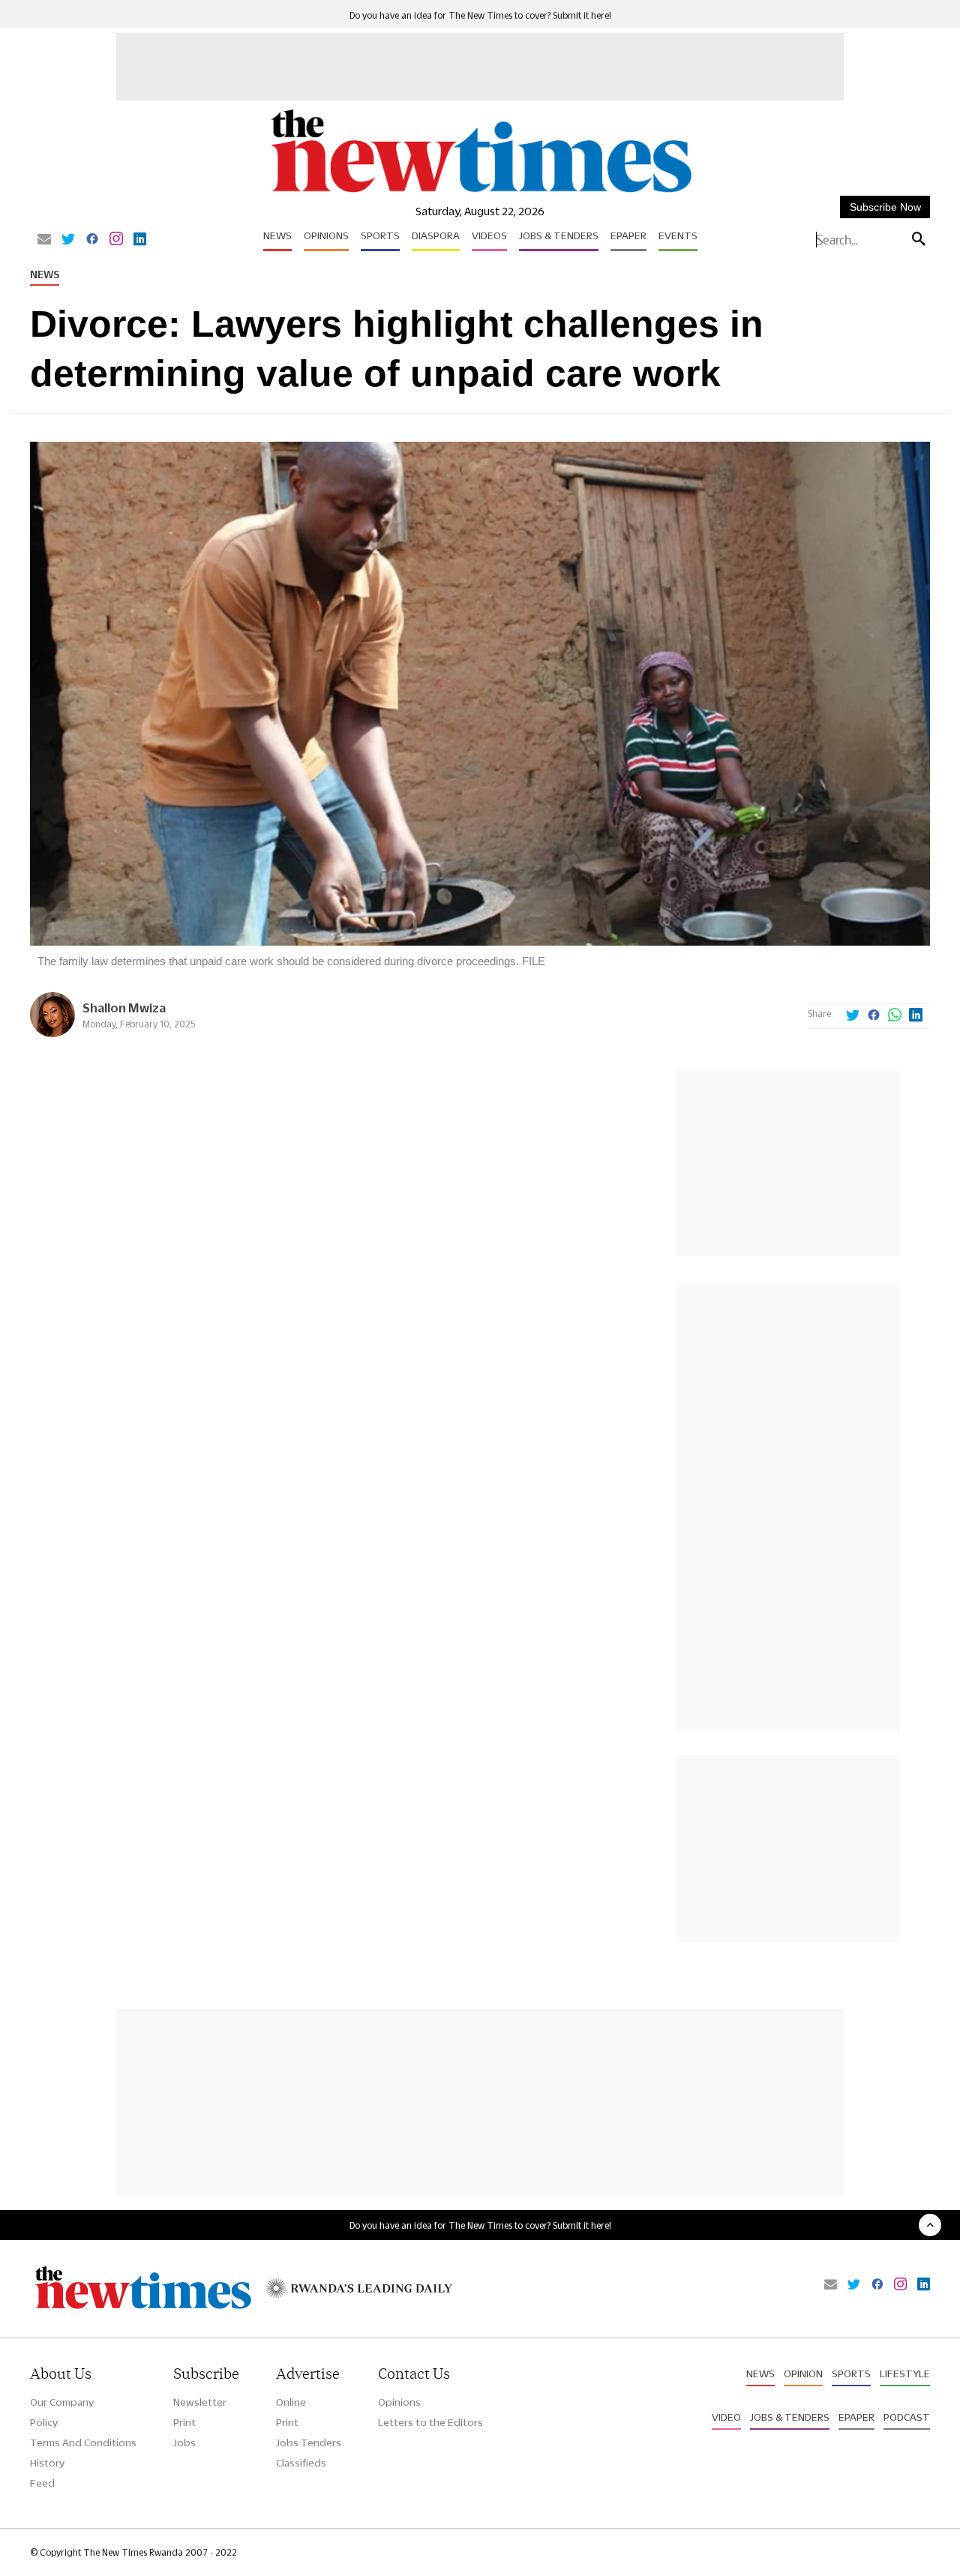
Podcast (907, 2417)
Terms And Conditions (83, 2443)
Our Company (62, 2402)
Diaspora (436, 235)
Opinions (326, 235)
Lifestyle (905, 2374)
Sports (380, 235)
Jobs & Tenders (559, 235)
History (47, 2463)
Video (726, 2417)
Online (291, 2402)
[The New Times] (480, 193)
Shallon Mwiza (124, 1008)
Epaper (628, 235)
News (277, 235)
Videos (489, 235)
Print (184, 2422)
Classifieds (301, 2463)
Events (678, 235)
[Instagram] (116, 240)
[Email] (44, 240)
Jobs (184, 2443)
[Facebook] (92, 240)
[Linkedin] (140, 240)
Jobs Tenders (309, 2443)
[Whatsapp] (895, 1016)
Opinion (803, 2374)
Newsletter (200, 2402)
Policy (44, 2422)
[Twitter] (68, 240)
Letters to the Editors (430, 2422)
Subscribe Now (885, 207)
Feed (42, 2483)
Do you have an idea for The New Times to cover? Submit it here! (480, 15)
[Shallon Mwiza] (52, 1033)
